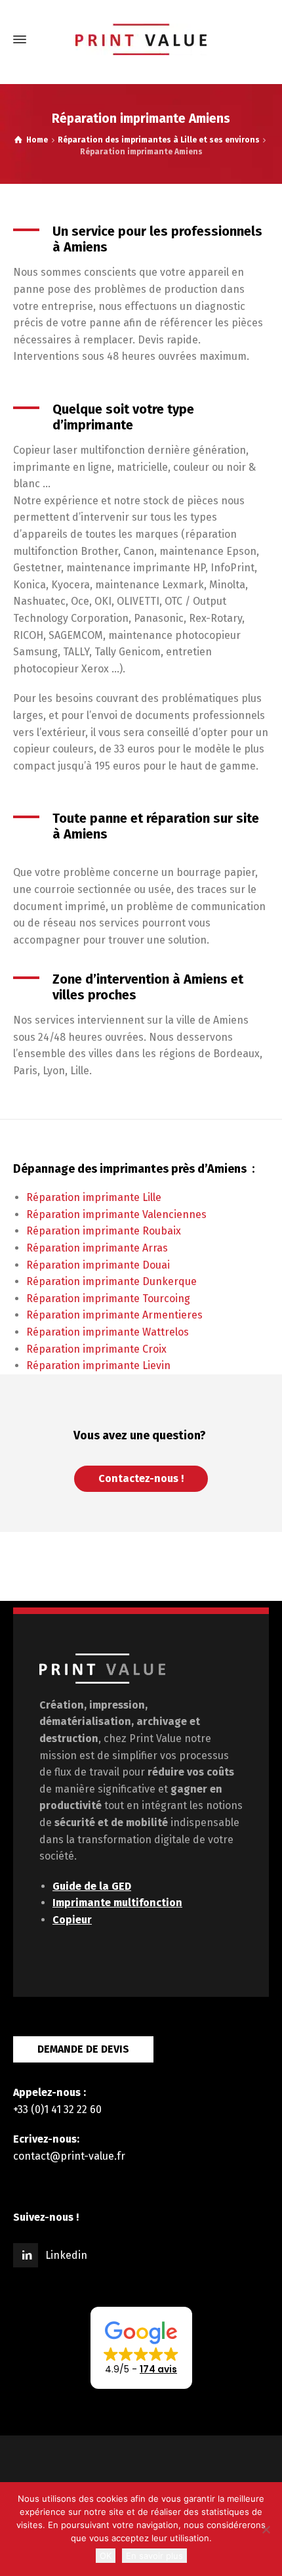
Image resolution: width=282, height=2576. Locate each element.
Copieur (72, 1920)
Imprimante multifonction (117, 1903)
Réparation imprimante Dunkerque (111, 1281)
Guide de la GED (92, 1886)
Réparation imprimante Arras (97, 1248)
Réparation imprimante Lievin (98, 1365)
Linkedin (66, 2255)
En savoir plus (154, 2556)
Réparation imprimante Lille (94, 1197)
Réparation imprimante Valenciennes (116, 1214)
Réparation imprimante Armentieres (114, 1315)
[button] (141, 2348)
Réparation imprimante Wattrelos (108, 1332)
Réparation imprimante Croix (96, 1349)
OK (106, 2556)
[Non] (266, 2529)
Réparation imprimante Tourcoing (108, 1299)
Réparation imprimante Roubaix (104, 1231)
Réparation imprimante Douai (98, 1265)
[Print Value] (141, 39)
